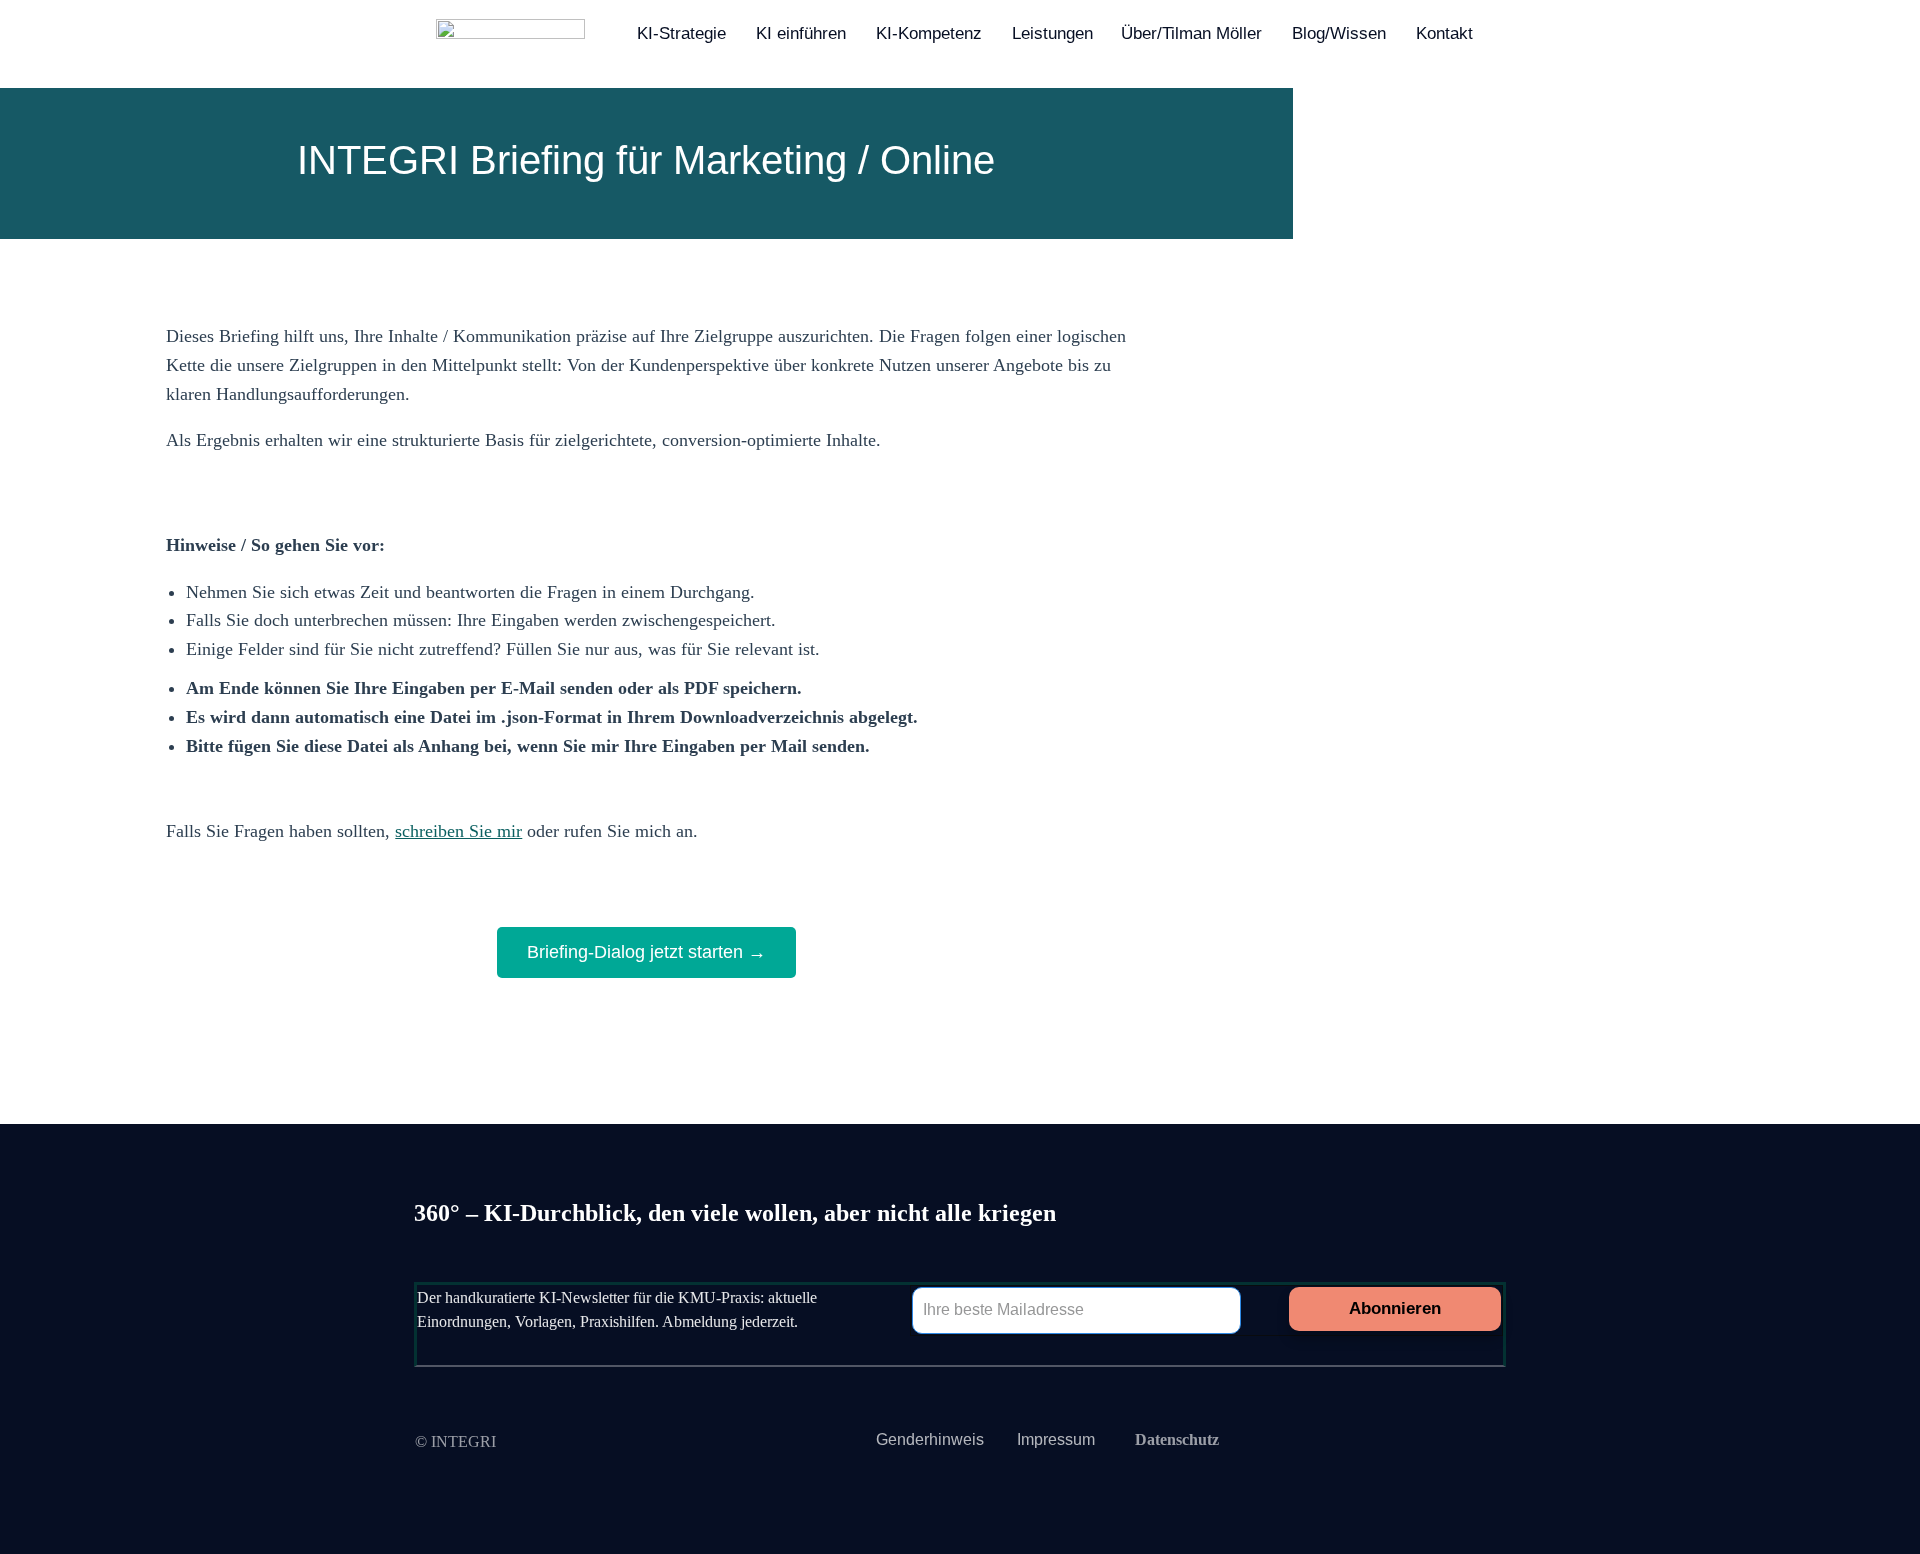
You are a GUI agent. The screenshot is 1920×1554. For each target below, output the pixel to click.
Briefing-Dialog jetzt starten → (646, 952)
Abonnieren (1395, 1308)
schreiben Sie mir (458, 831)
